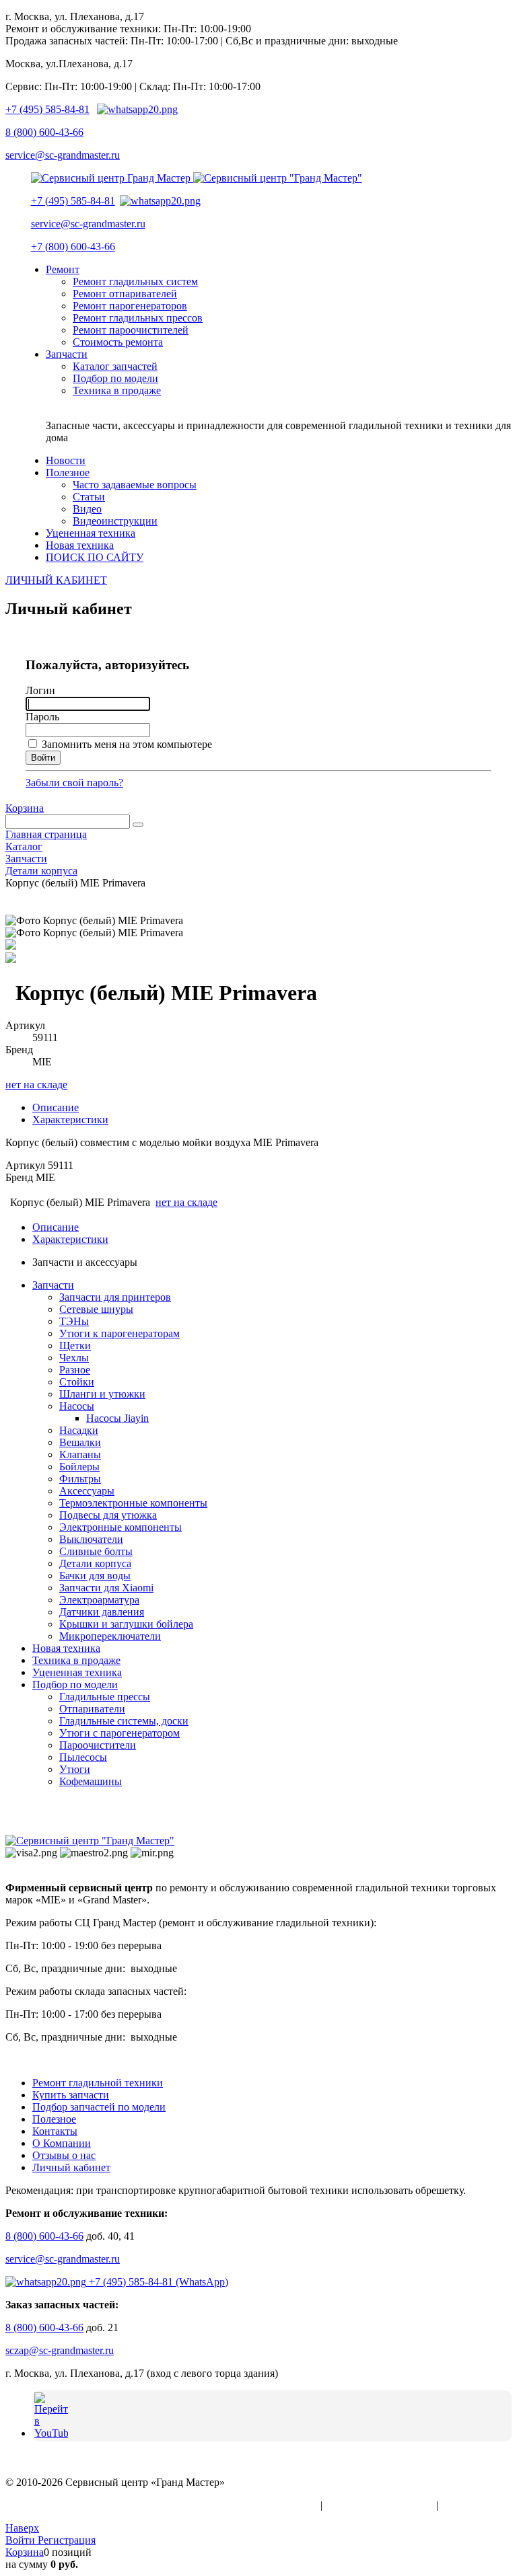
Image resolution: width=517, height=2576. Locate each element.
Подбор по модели (75, 1684)
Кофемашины (91, 1781)
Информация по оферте (379, 2505)
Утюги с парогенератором (119, 1733)
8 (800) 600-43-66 (44, 132)
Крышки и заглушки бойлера (126, 1624)
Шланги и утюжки (102, 1394)
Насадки (79, 1430)
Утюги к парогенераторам (119, 1333)
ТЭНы (74, 1321)
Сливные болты (96, 1551)
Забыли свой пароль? (74, 783)
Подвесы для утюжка (108, 1515)
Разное (75, 1370)
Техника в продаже (76, 1660)
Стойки (77, 1382)
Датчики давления (102, 1612)
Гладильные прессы (105, 1697)
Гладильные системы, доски (124, 1721)
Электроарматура (99, 1600)
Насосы (77, 1406)
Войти (22, 2540)
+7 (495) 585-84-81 (47, 109)
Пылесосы (83, 1757)
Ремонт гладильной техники (98, 2083)
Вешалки (80, 1442)
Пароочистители (98, 1745)
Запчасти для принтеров (115, 1297)
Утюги (75, 1769)
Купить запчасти (71, 2095)
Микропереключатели (110, 1636)
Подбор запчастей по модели (99, 2107)
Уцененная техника (77, 1672)
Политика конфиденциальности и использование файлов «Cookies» (162, 2505)
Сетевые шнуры (96, 1309)
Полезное (54, 2119)
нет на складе (36, 1085)
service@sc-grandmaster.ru (63, 155)
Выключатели (91, 1539)
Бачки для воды (95, 1576)
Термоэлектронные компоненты (133, 1503)
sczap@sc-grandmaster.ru (60, 2350)
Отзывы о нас (64, 2155)
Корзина (25, 808)
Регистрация (67, 2540)
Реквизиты (466, 2505)
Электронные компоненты (120, 1527)
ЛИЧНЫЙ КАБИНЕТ (56, 580)
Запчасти (53, 1285)
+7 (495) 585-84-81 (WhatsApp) (157, 2282)
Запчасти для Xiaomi (106, 1588)
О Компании (62, 2143)
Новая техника (66, 1648)
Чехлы (74, 1358)
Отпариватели (92, 1709)
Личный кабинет (71, 2167)
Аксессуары (87, 1491)
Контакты (55, 2131)
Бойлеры (79, 1467)
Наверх (22, 2528)
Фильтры (80, 1479)
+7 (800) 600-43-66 (73, 247)
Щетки (75, 1346)
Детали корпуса (95, 1563)
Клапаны (80, 1454)
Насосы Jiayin (117, 1418)
